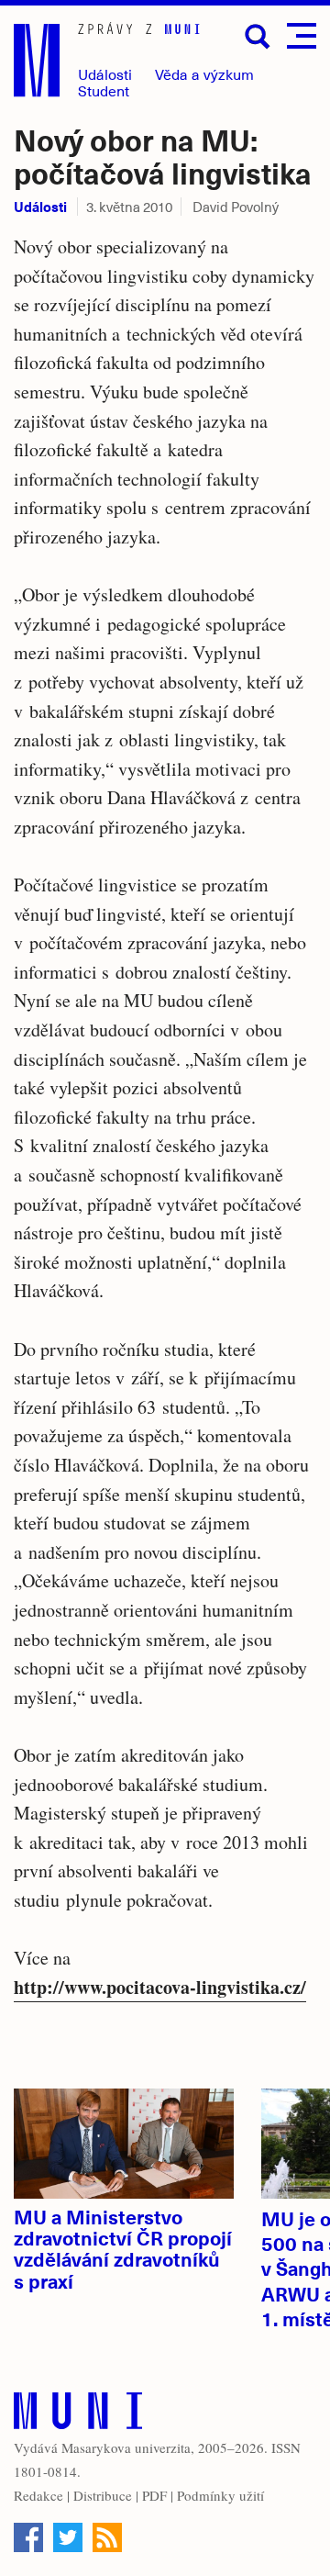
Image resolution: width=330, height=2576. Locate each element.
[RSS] (107, 2537)
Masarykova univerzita (126, 2447)
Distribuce (103, 2495)
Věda (204, 74)
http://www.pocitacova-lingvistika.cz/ (160, 1987)
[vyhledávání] (258, 37)
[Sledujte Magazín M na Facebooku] (28, 2537)
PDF (154, 2495)
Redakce (38, 2495)
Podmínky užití (220, 2495)
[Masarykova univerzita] (78, 2415)
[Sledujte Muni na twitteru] (68, 2537)
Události (105, 74)
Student (104, 90)
